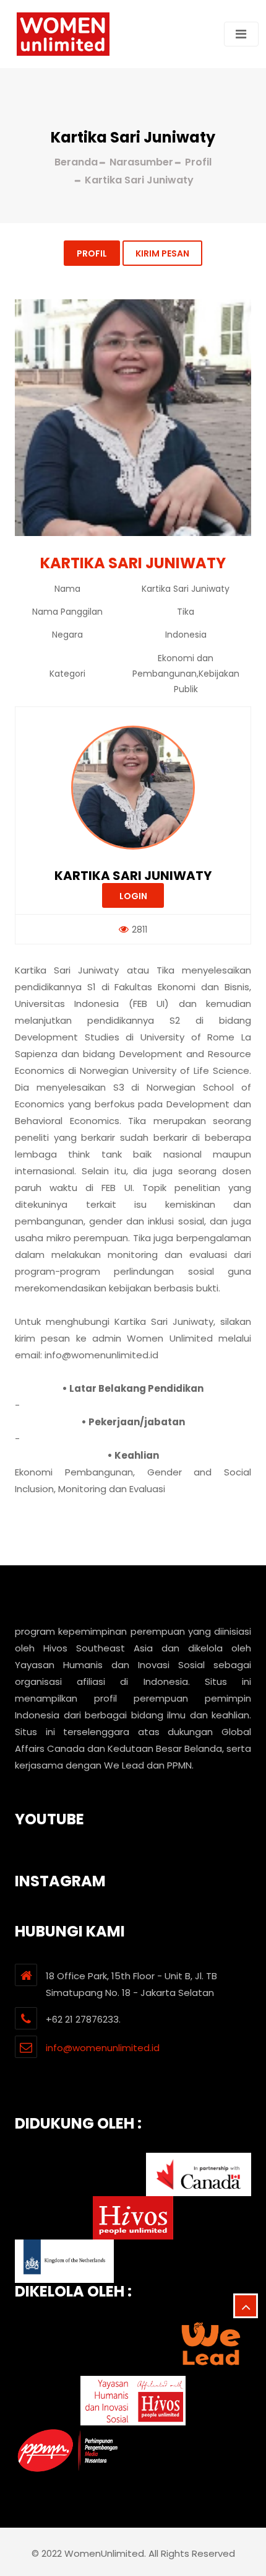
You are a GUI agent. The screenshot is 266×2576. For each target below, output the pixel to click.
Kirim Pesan (162, 253)
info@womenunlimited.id (103, 2048)
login (133, 896)
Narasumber (141, 162)
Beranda (76, 162)
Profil (92, 253)
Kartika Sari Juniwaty (133, 876)
